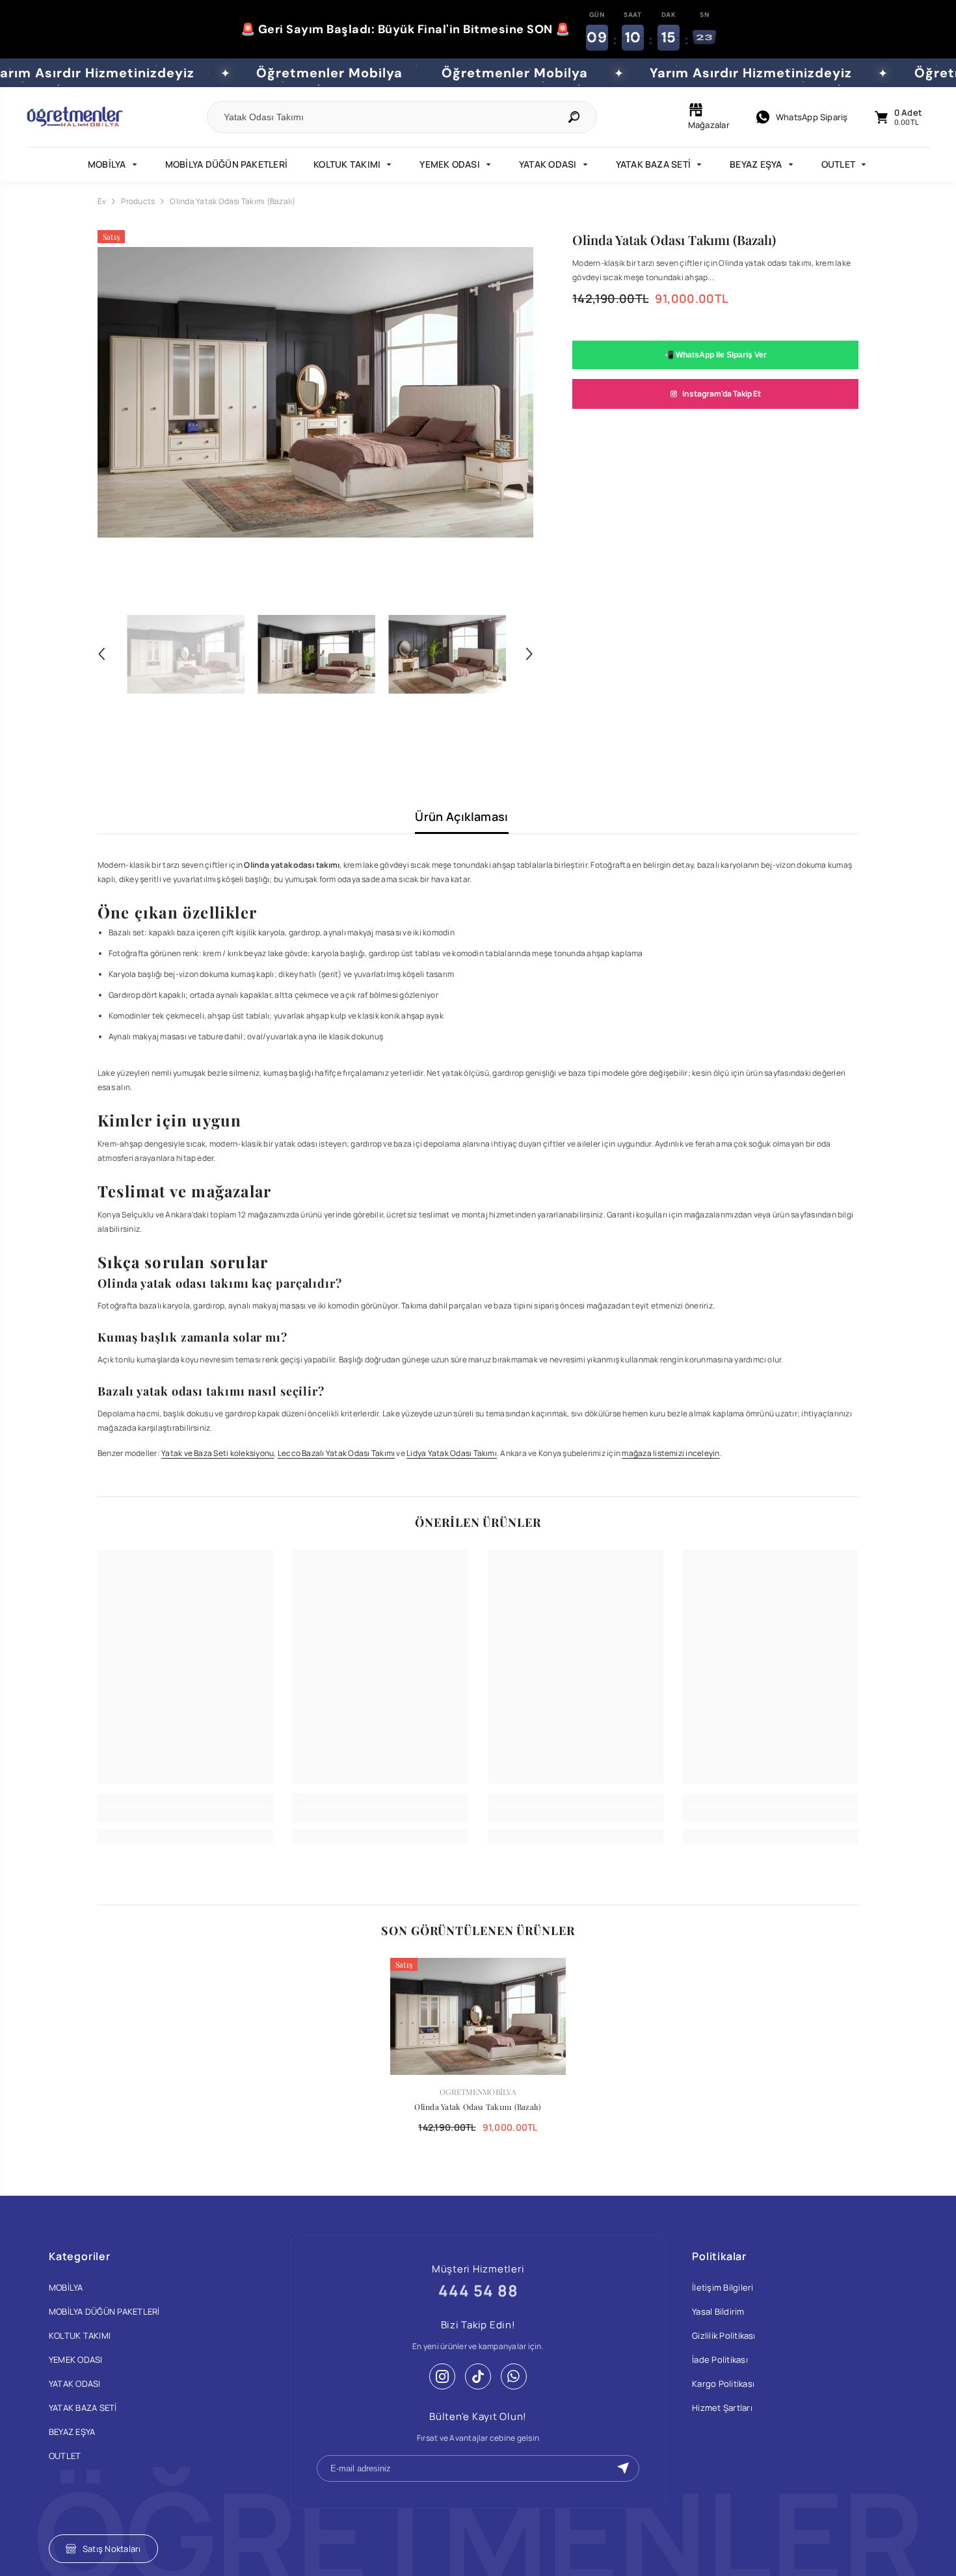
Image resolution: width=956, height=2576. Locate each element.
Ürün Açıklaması (461, 816)
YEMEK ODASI (450, 164)
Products (138, 201)
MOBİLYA (107, 164)
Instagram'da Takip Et (722, 394)
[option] (316, 393)
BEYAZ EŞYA (756, 164)
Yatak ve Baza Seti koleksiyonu (218, 1453)
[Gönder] (623, 2468)
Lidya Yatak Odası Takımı (452, 1453)
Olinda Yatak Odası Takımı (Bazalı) (478, 2107)
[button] (101, 654)
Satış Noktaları (112, 2549)
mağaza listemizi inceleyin (671, 1453)
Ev (102, 201)
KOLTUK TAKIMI (347, 164)
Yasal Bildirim (718, 2311)
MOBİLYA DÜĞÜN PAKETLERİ (227, 164)
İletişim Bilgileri (723, 2287)
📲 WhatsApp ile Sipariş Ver (715, 355)
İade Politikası (720, 2360)
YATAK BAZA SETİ (654, 164)
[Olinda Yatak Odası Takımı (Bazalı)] (478, 2016)
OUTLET (838, 164)
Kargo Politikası (723, 2384)
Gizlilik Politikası (724, 2335)
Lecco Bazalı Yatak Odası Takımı (336, 1453)
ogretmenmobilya (478, 2092)
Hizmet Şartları (722, 2408)
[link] (185, 1815)
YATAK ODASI (548, 164)
